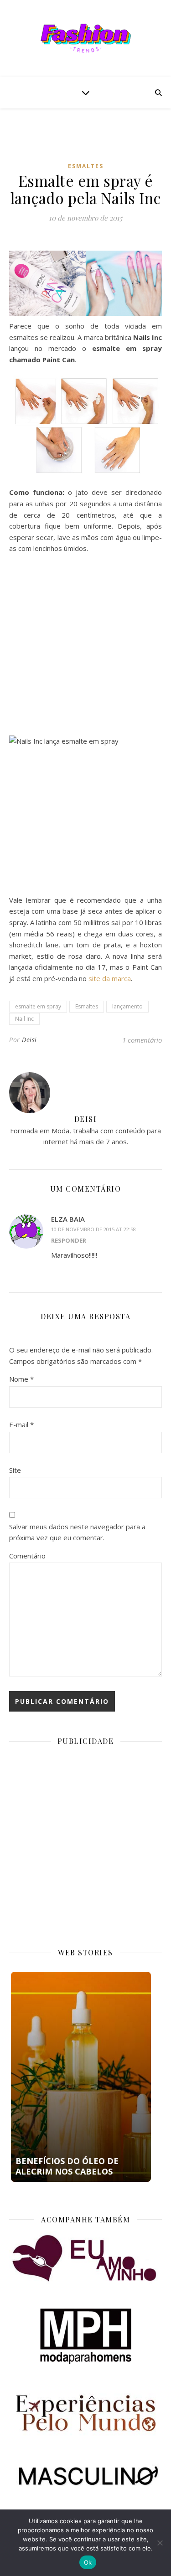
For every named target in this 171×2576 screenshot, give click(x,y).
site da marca (110, 978)
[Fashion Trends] (86, 38)
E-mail (21, 1424)
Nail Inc (24, 1019)
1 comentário (142, 1040)
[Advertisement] (90, 142)
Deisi (29, 1040)
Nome (21, 1379)
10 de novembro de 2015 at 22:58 (93, 1229)
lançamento (127, 1006)
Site (15, 1470)
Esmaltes (86, 166)
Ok (88, 2562)
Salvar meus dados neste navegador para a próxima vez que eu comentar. (77, 1532)
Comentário (27, 1556)
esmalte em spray (38, 1006)
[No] (160, 2543)
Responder (69, 1240)
